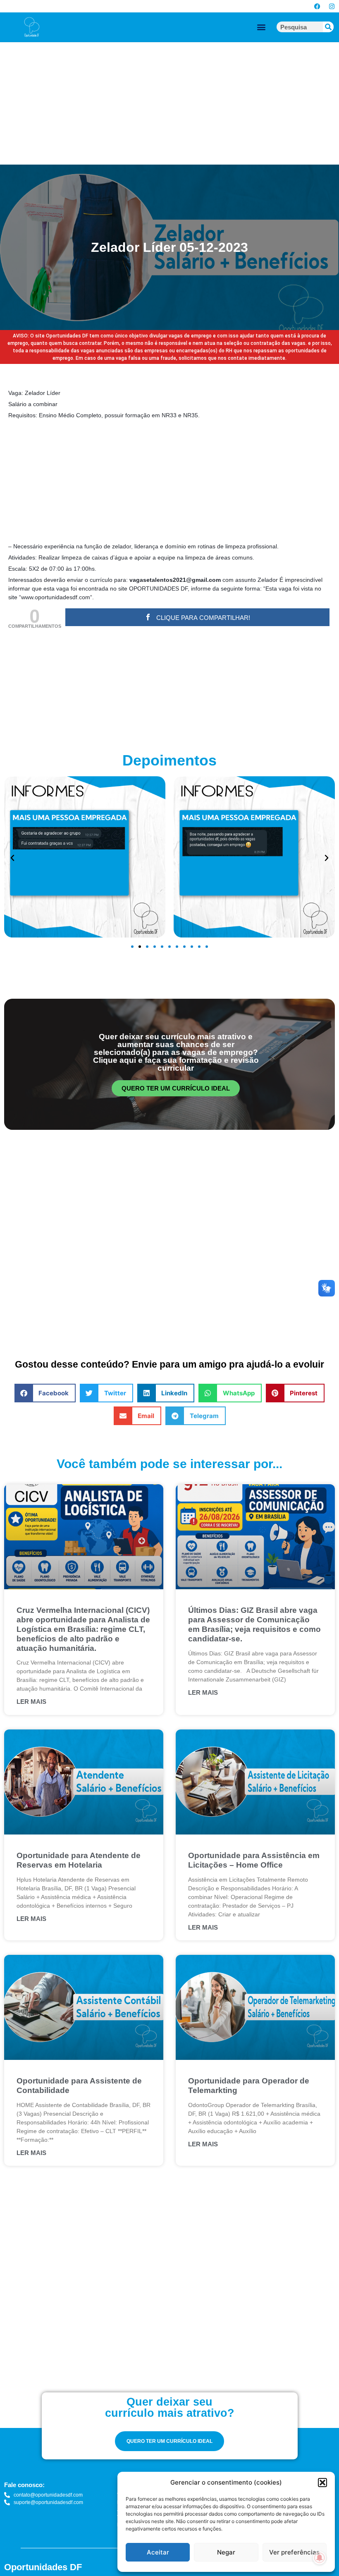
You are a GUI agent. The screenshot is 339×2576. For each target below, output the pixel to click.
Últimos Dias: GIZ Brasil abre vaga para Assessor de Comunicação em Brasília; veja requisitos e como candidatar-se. (254, 1624)
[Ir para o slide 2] (140, 947)
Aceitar (158, 2552)
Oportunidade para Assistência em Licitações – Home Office (254, 1860)
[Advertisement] (169, 103)
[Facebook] (317, 6)
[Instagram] (332, 6)
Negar (226, 2552)
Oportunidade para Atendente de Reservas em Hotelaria (79, 1860)
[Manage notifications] (320, 2558)
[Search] (328, 27)
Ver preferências (294, 2552)
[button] (322, 2483)
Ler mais (31, 1702)
